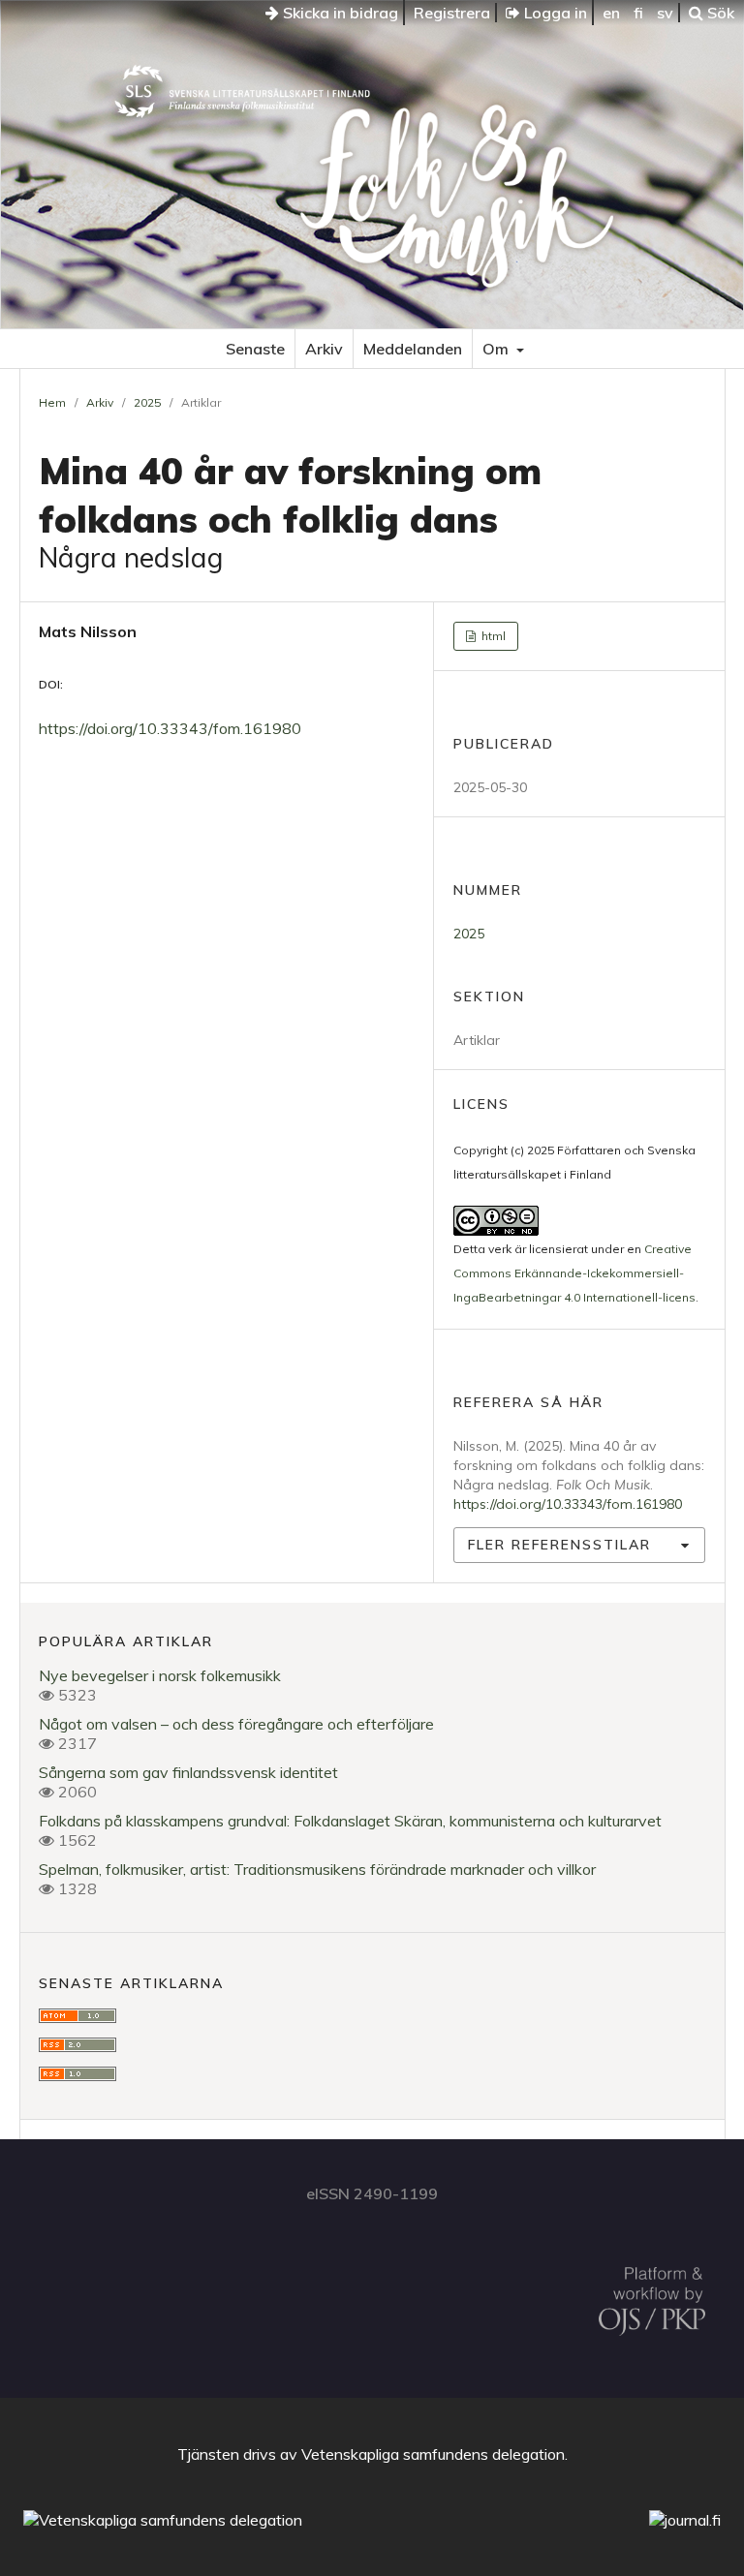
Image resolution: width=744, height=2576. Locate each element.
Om (497, 349)
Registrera (452, 13)
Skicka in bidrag (339, 13)
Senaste (255, 349)
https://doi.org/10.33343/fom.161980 (170, 728)
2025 (147, 402)
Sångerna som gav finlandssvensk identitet (188, 1772)
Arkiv (324, 349)
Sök (719, 13)
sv (665, 13)
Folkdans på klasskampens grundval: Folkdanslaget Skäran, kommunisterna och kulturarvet (350, 1821)
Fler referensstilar (559, 1545)
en (611, 13)
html (492, 636)
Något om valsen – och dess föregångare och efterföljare (236, 1724)
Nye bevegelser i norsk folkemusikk (160, 1675)
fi (638, 13)
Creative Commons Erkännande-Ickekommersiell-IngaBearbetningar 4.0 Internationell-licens (574, 1273)
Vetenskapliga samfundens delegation (433, 2454)
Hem (52, 402)
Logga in (554, 13)
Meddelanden (413, 349)
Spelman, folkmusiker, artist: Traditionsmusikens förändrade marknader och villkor (317, 1869)
